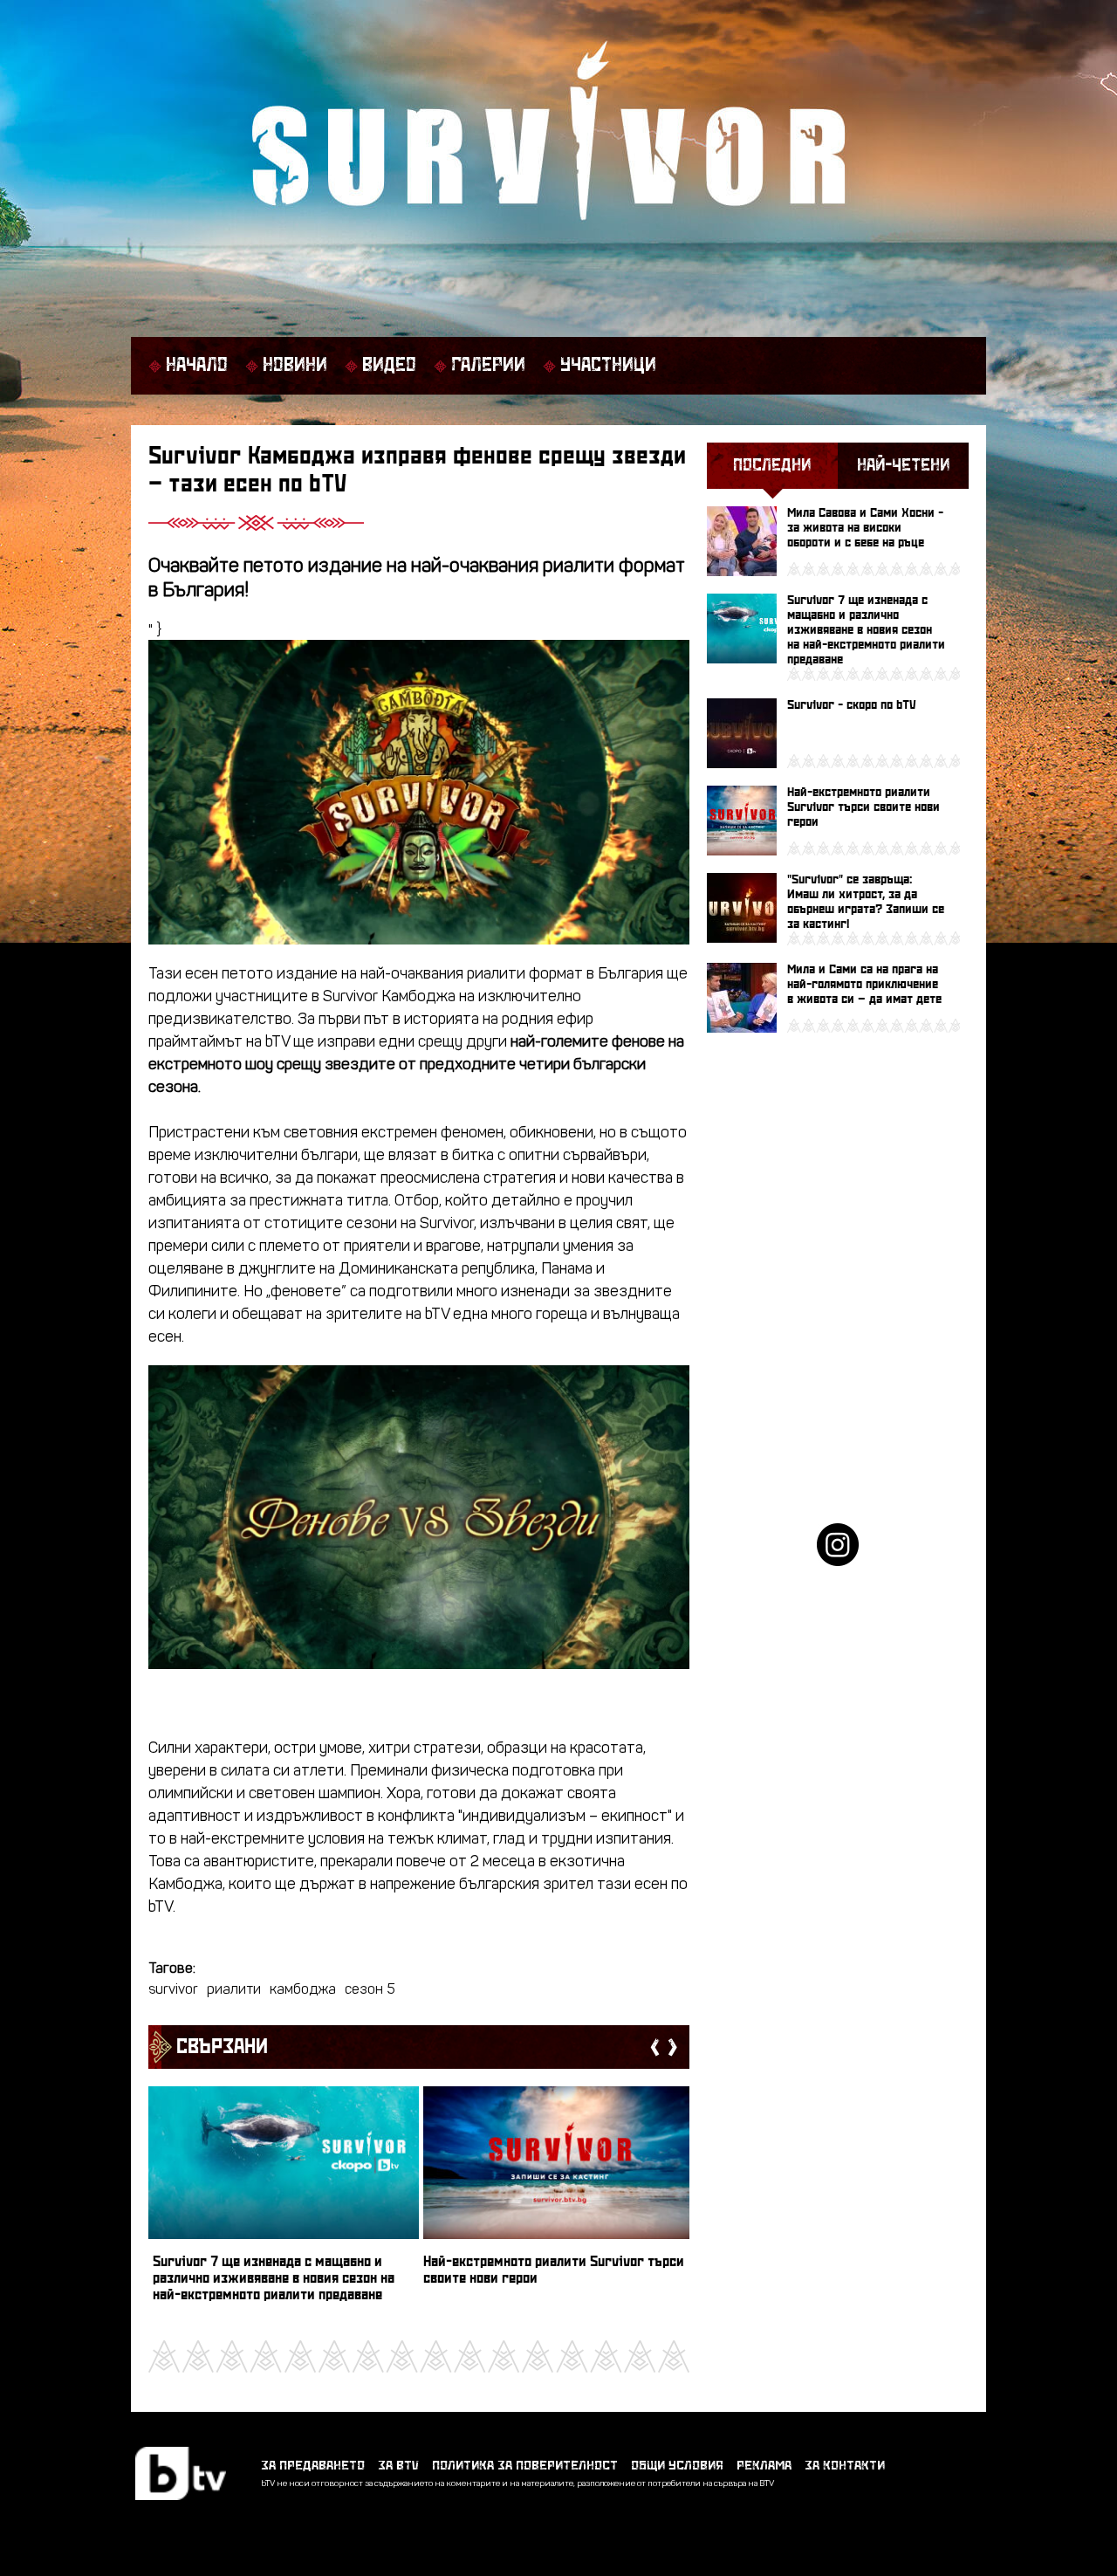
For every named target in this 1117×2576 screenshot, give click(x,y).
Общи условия (677, 2466)
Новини (295, 366)
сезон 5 (370, 1990)
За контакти (845, 2466)
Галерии (488, 366)
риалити (234, 1990)
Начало (197, 366)
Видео (389, 366)
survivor (173, 1990)
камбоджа (303, 1990)
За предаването (313, 2466)
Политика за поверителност (525, 2466)
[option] (284, 2202)
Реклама (764, 2466)
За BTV (398, 2466)
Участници (608, 366)
